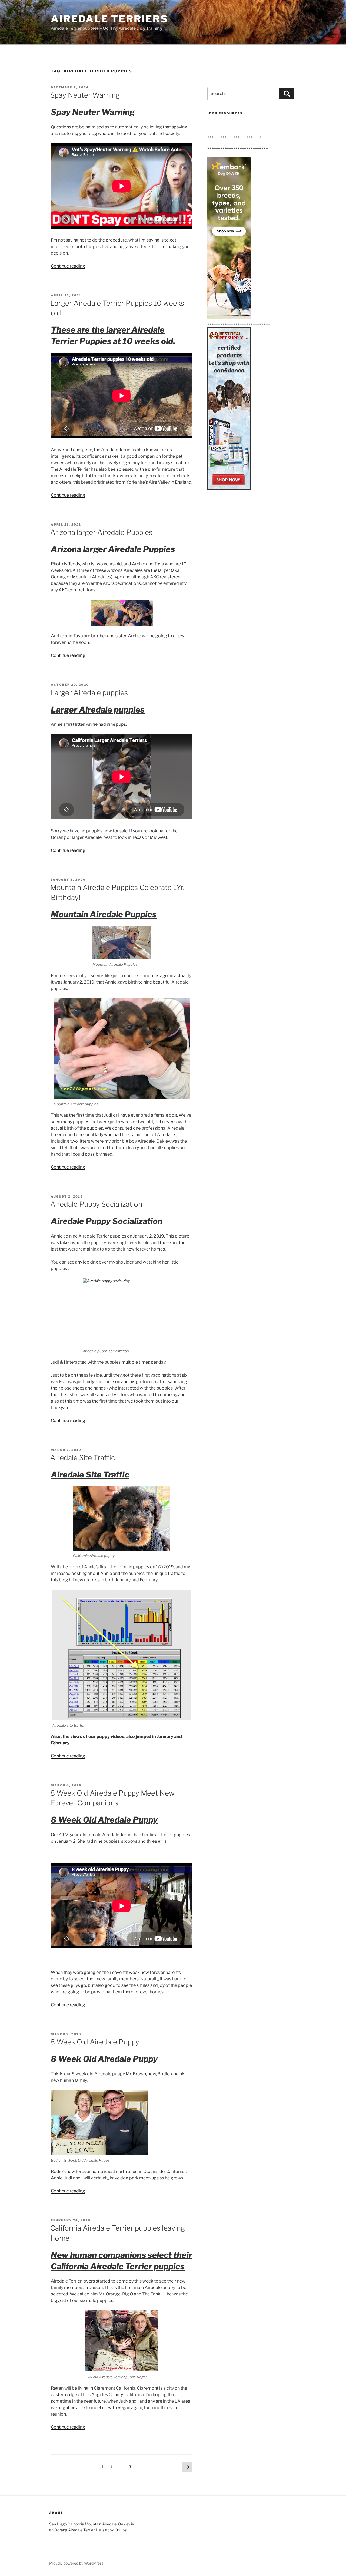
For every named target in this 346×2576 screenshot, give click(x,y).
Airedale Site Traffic (83, 1458)
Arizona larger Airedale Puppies (101, 532)
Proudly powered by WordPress (76, 2563)
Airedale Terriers (109, 19)
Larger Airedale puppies (89, 693)
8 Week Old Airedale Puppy (95, 2042)
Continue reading (68, 266)
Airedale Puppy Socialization (96, 1204)
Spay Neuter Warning (85, 95)
